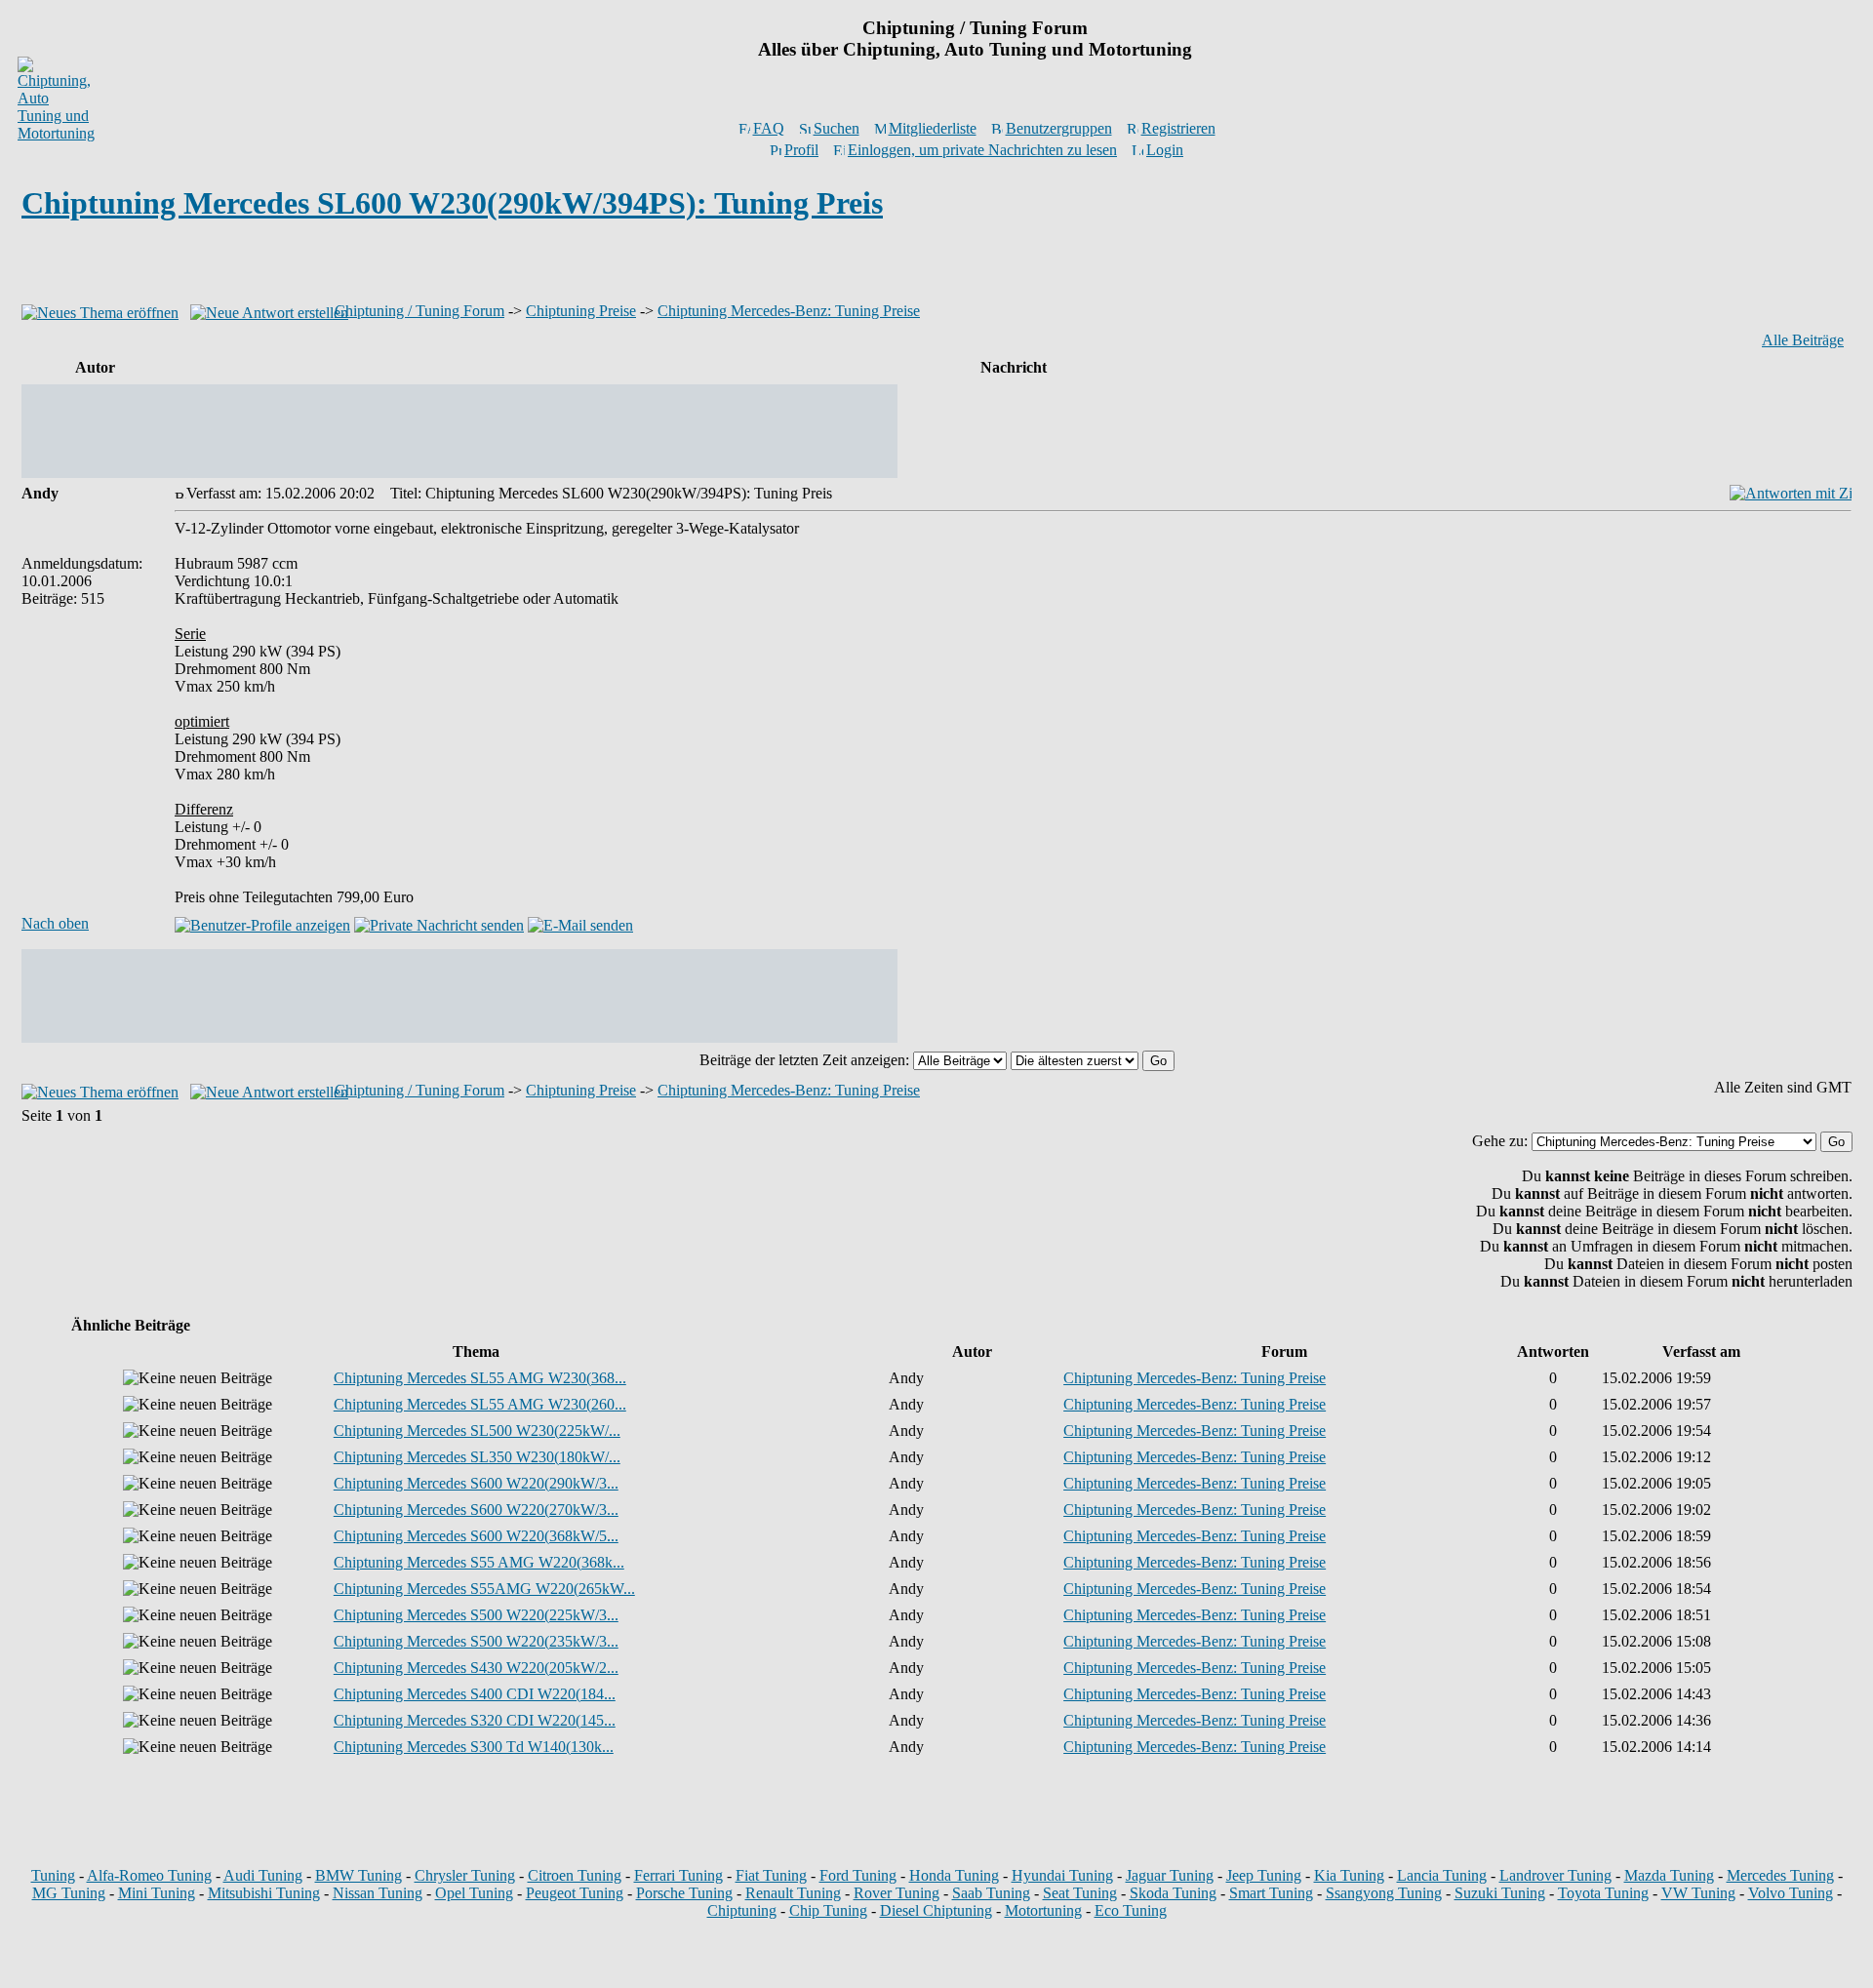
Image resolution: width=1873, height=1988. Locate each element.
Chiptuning (742, 1910)
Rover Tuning (897, 1893)
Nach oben (55, 923)
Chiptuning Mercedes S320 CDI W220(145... (475, 1720)
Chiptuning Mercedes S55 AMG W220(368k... (479, 1562)
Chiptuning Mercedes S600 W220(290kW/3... (476, 1483)
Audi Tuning (263, 1875)
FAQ (769, 128)
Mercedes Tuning (1780, 1875)
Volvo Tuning (1791, 1893)
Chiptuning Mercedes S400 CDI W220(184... (475, 1694)
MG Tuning (69, 1893)
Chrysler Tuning (465, 1875)
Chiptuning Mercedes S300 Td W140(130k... (474, 1747)
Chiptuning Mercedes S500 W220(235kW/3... (476, 1641)
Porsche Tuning (684, 1893)
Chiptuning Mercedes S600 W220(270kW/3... (476, 1510)
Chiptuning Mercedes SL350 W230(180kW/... (477, 1457)
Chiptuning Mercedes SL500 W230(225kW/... (477, 1431)
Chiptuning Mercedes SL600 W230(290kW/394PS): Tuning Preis (452, 203)
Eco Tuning (1131, 1910)
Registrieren (1178, 128)
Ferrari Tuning (678, 1875)
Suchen (837, 128)
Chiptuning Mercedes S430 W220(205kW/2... (476, 1668)
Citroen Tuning (575, 1875)
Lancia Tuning (1442, 1875)
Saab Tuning (991, 1893)
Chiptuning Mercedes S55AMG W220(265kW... (484, 1589)
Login (1165, 150)
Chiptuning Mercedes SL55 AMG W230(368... (480, 1378)
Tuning (53, 1875)
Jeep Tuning (1264, 1875)
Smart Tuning (1271, 1893)
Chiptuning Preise (581, 311)
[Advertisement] (936, 267)
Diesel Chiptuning (936, 1910)
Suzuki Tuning (1500, 1893)
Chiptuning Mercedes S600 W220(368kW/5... (476, 1536)
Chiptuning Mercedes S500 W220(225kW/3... (476, 1615)
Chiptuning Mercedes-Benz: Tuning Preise (789, 311)
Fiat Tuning (771, 1875)
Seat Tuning (1080, 1893)
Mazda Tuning (1669, 1875)
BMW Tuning (359, 1875)
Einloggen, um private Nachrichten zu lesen (982, 150)
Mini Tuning (157, 1893)
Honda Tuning (954, 1875)
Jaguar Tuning (1170, 1875)
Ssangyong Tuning (1384, 1893)
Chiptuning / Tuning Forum (419, 311)
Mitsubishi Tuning (264, 1893)
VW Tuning (1698, 1893)
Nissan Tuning (378, 1893)
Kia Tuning (1349, 1875)
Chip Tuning (828, 1910)
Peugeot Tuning (575, 1893)
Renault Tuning (793, 1893)
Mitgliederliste (933, 128)
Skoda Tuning (1173, 1893)
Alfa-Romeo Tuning (149, 1875)
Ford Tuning (858, 1875)
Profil (801, 150)
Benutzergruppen (1059, 128)
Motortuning (1043, 1910)
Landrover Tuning (1555, 1875)
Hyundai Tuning (1062, 1875)
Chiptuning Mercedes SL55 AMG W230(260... (480, 1404)
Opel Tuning (474, 1893)
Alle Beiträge (1803, 340)
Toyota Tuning (1603, 1893)
